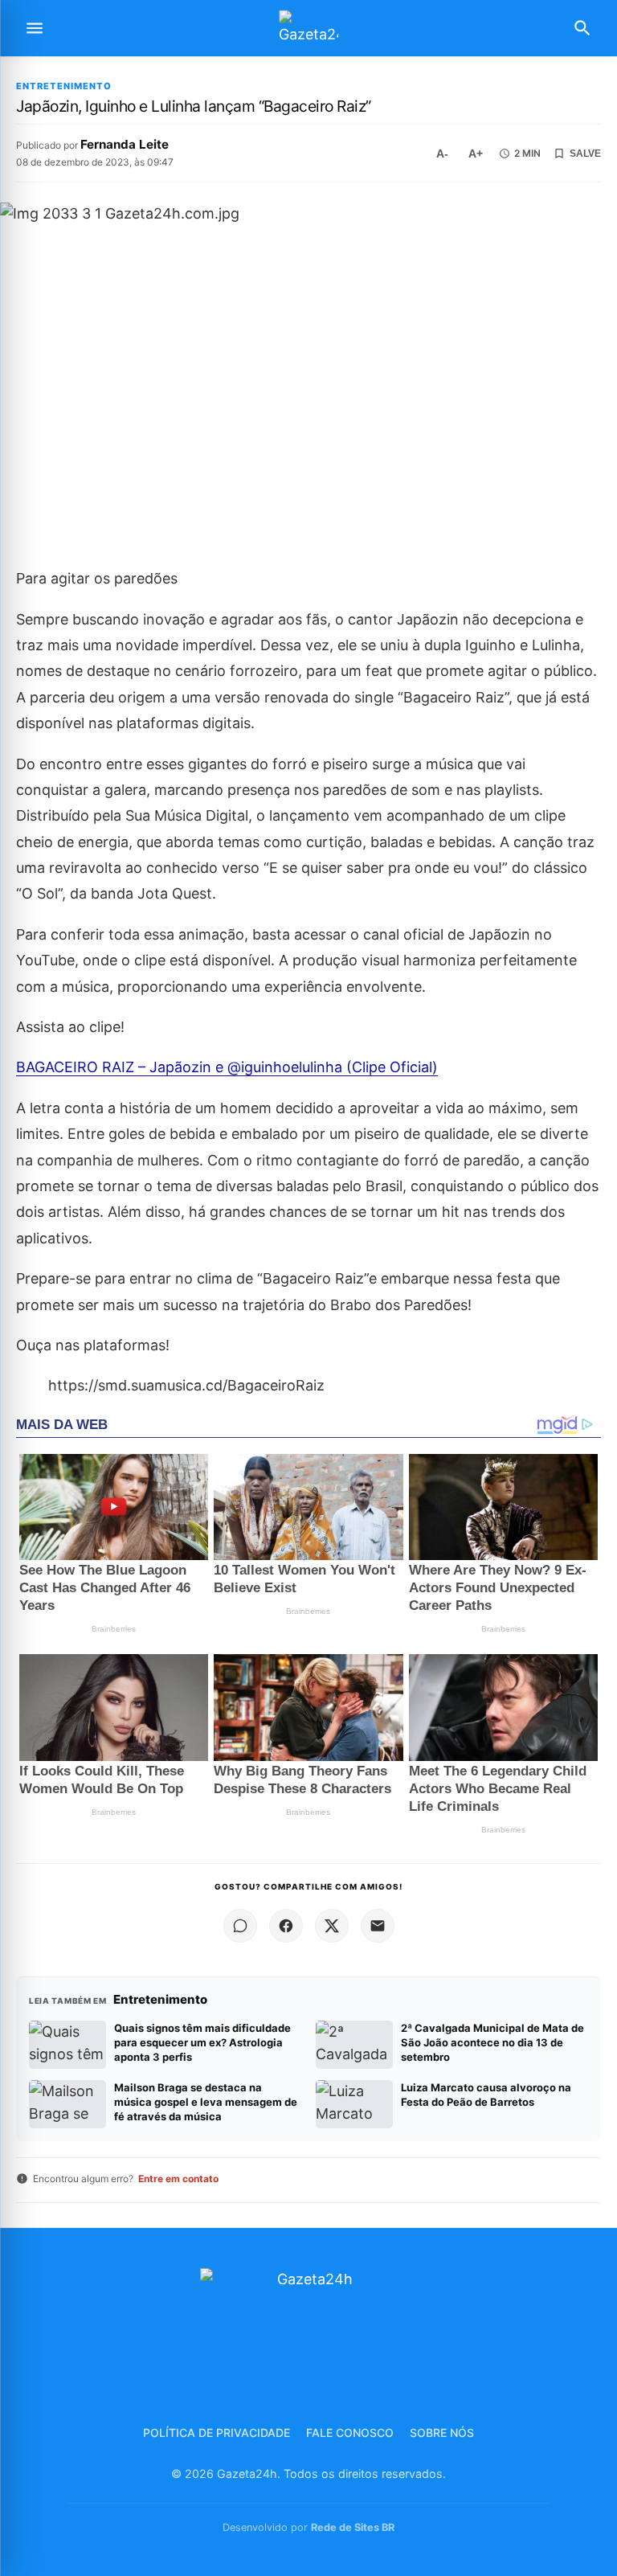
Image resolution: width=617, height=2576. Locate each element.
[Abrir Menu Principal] (35, 28)
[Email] (378, 1926)
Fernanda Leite (125, 144)
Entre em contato (178, 2179)
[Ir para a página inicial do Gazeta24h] (308, 29)
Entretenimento (64, 86)
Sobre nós (442, 2433)
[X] (332, 1926)
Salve (585, 154)
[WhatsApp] (240, 1926)
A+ (476, 154)
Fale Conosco (350, 2433)
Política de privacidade (217, 2433)
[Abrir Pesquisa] (582, 28)
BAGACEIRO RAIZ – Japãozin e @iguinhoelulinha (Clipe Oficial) (227, 1067)
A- (442, 154)
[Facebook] (286, 1926)
